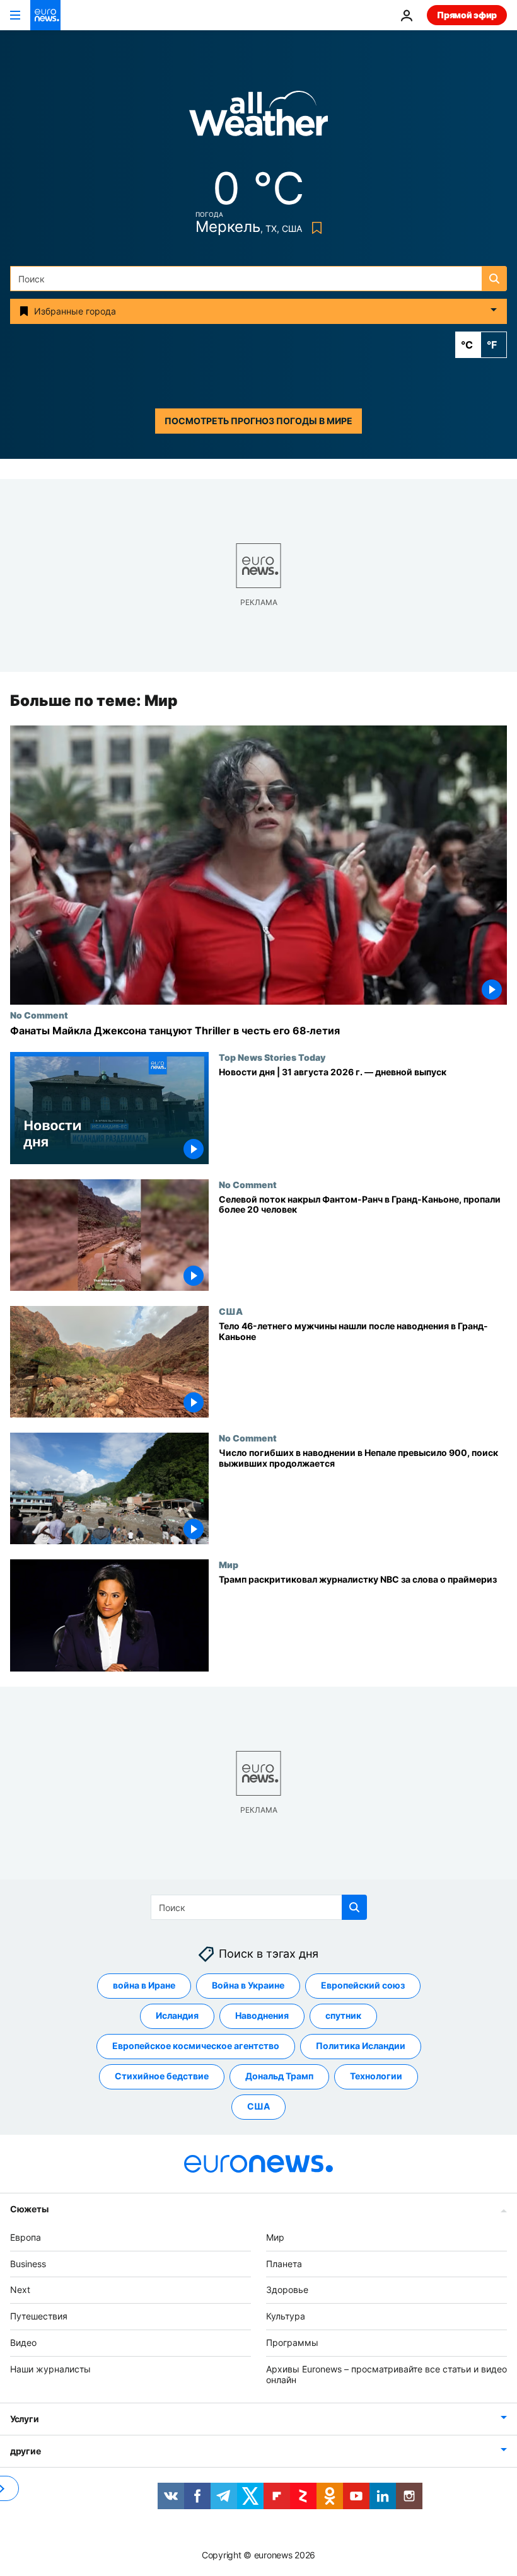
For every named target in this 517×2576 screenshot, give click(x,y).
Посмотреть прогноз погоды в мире (258, 421)
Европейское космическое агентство (196, 2046)
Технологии (376, 2076)
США (231, 1311)
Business (28, 2264)
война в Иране (144, 1985)
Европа (26, 2237)
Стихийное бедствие (162, 2076)
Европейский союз (363, 1985)
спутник (343, 2015)
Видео (23, 2342)
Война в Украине (248, 1985)
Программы (292, 2342)
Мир (229, 1565)
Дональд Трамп (279, 2076)
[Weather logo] (258, 118)
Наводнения (262, 2015)
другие (25, 2451)
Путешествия (39, 2316)
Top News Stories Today (272, 1058)
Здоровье (287, 2290)
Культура (286, 2316)
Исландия (177, 2015)
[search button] (494, 279)
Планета (284, 2264)
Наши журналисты (50, 2369)
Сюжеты (29, 2209)
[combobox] (258, 279)
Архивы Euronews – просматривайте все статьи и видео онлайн (386, 2374)
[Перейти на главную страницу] (45, 15)
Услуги (24, 2419)
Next (20, 2290)
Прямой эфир (467, 15)
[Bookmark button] (314, 228)
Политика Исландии (361, 2046)
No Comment (39, 1015)
